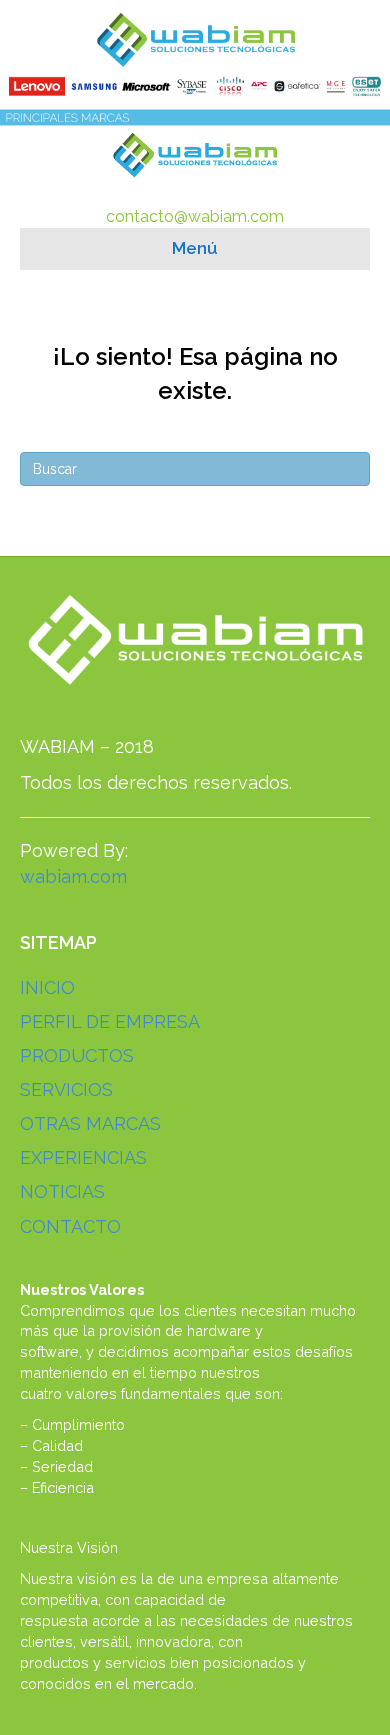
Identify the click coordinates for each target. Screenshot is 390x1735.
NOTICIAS (62, 1191)
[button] (23, 65)
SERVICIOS (66, 1089)
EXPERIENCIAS (83, 1157)
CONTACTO (70, 1226)
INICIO (47, 987)
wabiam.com (73, 876)
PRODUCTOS (77, 1055)
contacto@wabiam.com (195, 216)
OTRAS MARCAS (90, 1123)
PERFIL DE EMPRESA (110, 1021)
